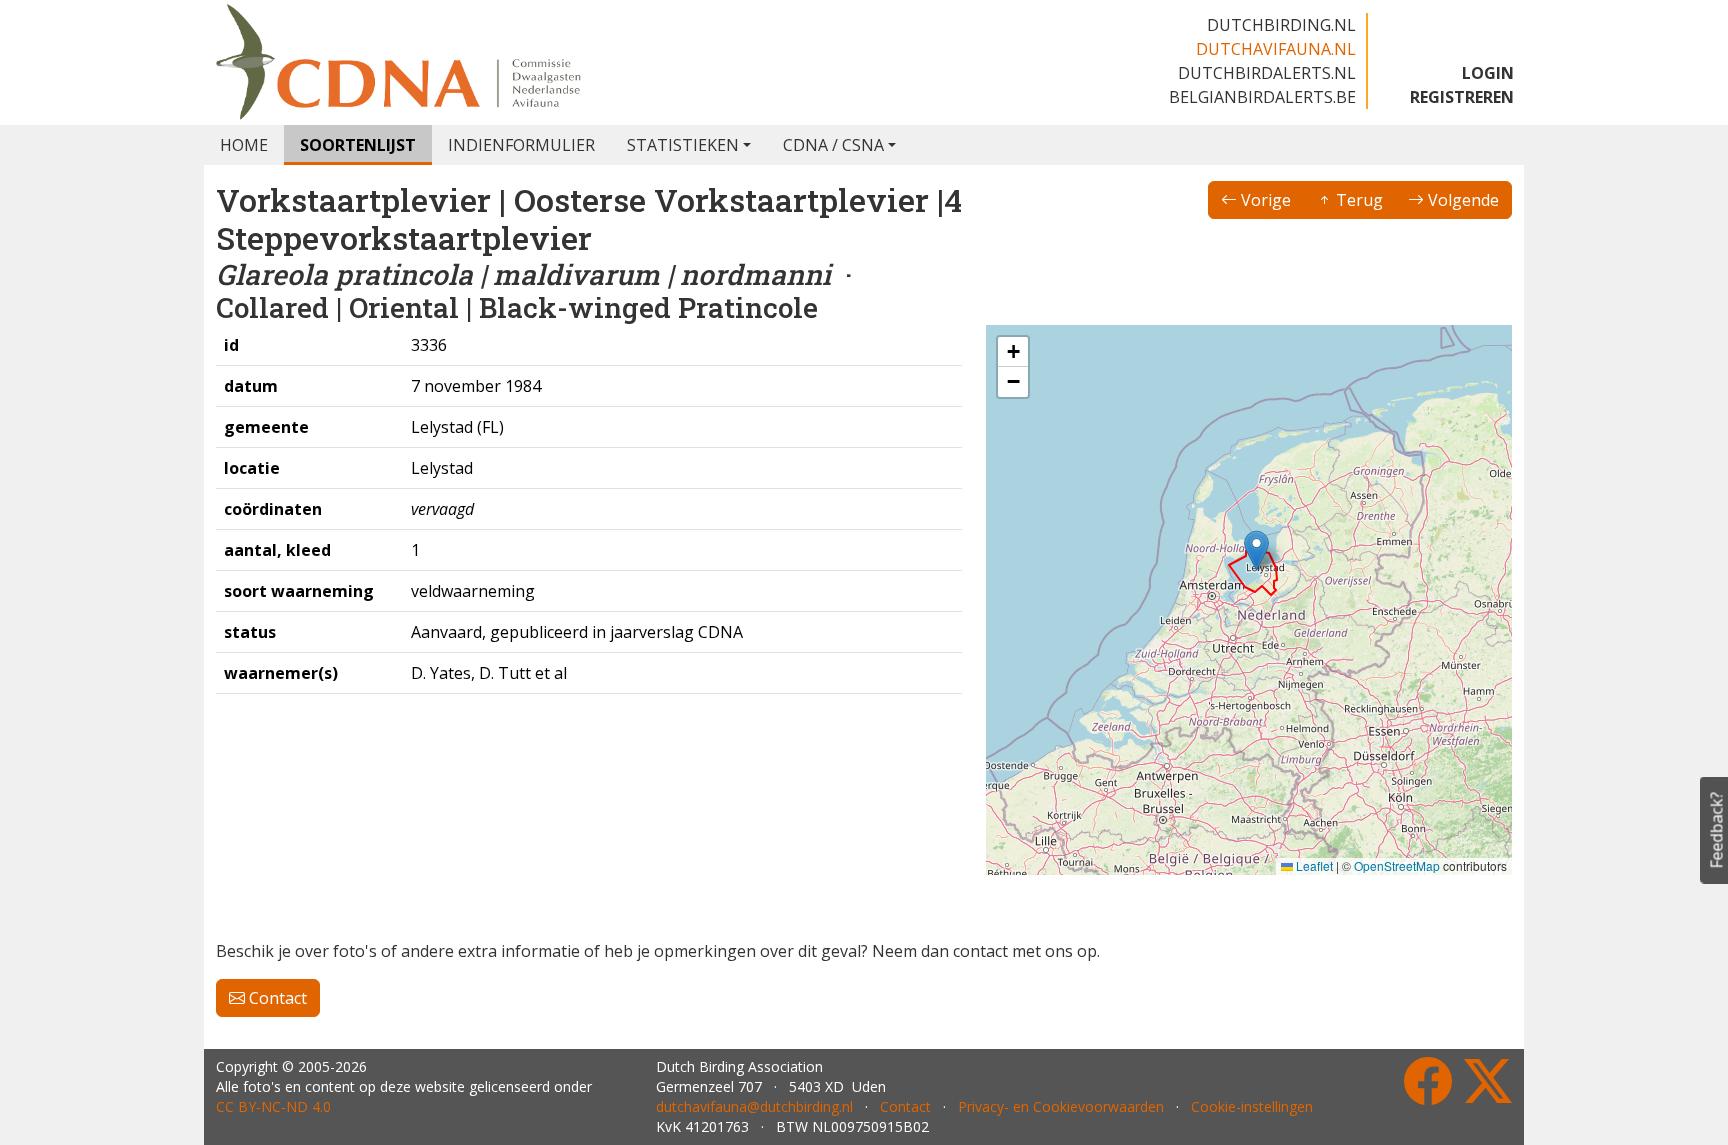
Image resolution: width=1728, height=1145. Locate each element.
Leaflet (1313, 865)
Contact (276, 998)
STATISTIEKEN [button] (683, 145)
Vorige (1264, 200)
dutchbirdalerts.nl (1267, 73)
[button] (1256, 550)
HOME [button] (244, 145)
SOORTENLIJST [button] (358, 145)
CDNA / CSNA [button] (833, 145)
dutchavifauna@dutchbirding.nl (754, 1106)
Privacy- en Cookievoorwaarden (1061, 1106)
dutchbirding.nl (1281, 25)
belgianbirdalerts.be (1262, 97)
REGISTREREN (1462, 97)
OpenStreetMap (1397, 865)
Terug (1357, 200)
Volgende (1461, 200)
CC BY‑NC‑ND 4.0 (273, 1106)
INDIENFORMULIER (521, 145)
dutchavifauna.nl (1276, 49)
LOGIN (1488, 73)
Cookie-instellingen (1252, 1106)
